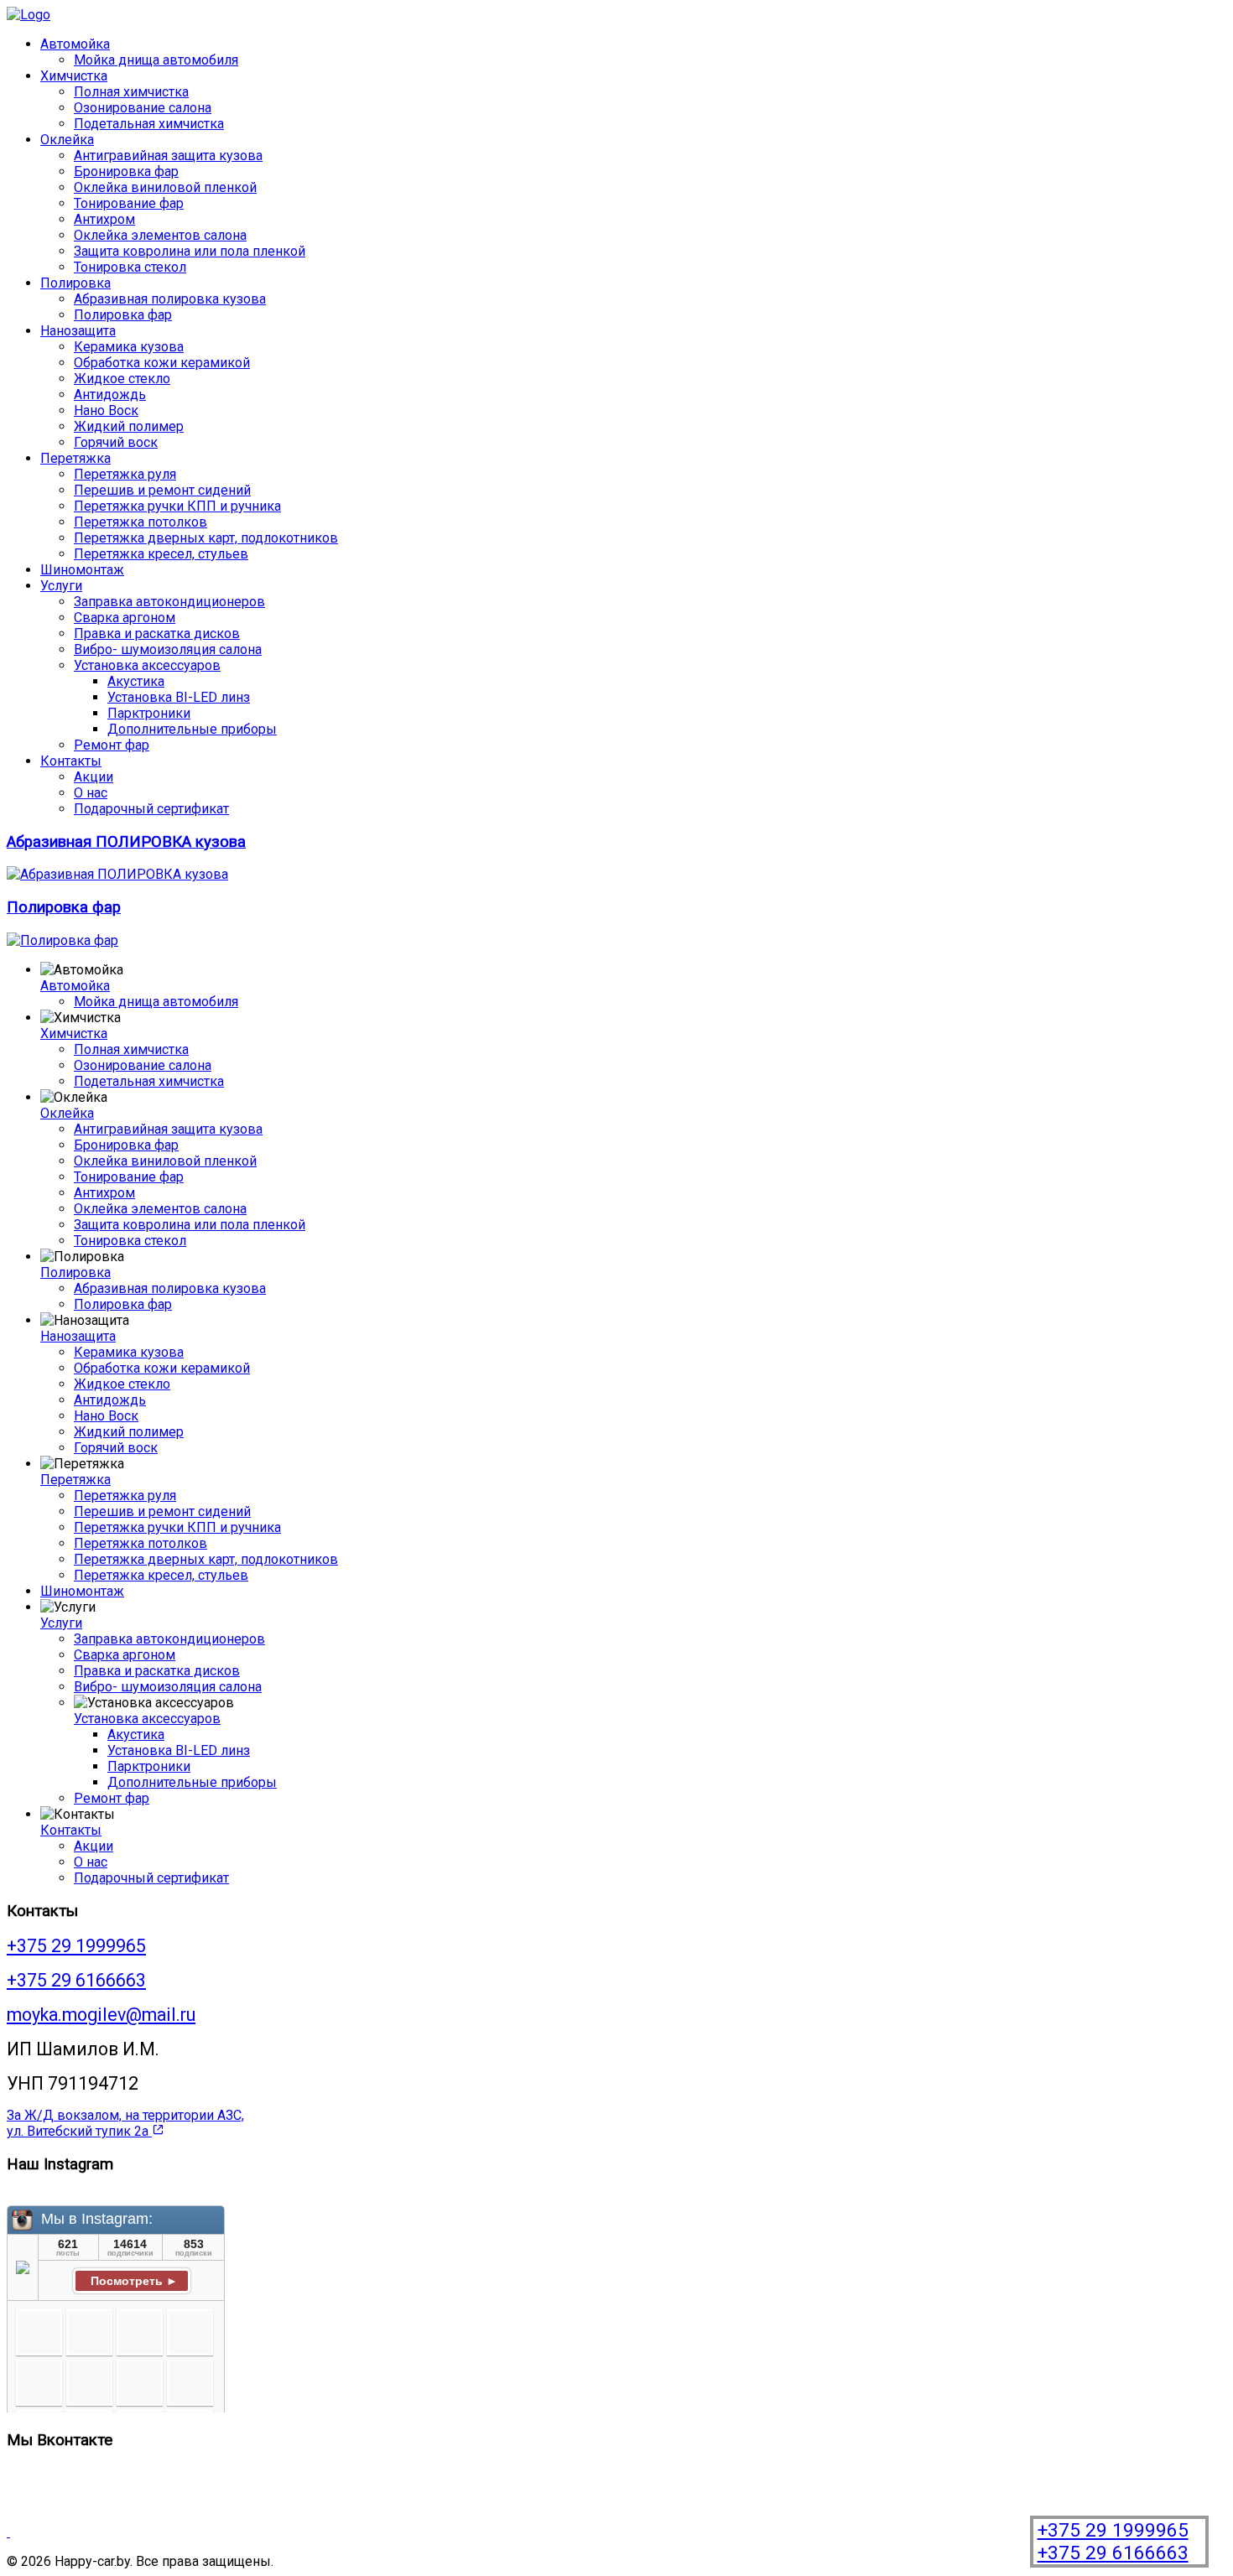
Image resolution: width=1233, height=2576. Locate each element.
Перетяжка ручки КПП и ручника (177, 506)
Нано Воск (106, 410)
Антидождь (110, 395)
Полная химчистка (131, 92)
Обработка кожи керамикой (162, 363)
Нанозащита (78, 331)
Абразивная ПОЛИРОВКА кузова (126, 842)
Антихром (104, 219)
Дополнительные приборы (192, 729)
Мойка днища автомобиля (156, 60)
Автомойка (75, 44)
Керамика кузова (129, 347)
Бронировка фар (126, 171)
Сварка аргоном (125, 618)
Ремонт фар (112, 745)
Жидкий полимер (129, 426)
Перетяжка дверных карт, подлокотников (206, 538)
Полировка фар (123, 315)
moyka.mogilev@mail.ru (101, 2015)
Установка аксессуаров (147, 665)
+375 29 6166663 (1113, 2553)
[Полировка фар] (62, 940)
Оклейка (67, 140)
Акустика (136, 681)
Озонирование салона (143, 108)
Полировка (75, 283)
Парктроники (149, 713)
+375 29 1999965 (1113, 2530)
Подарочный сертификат (151, 809)
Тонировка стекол (130, 267)
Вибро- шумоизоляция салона (168, 649)
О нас (91, 793)
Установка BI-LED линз (179, 697)
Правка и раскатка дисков (157, 634)
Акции (94, 777)
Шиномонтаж (82, 570)
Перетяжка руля (125, 474)
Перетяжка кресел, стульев (161, 554)
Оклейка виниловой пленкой (165, 187)
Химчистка (74, 76)
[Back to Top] (8, 2532)
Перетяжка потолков (140, 522)
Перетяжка (75, 458)
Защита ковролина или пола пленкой (190, 251)
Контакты (71, 761)
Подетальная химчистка (149, 124)
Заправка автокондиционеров (169, 602)
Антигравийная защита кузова (168, 156)
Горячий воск (116, 442)
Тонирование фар (129, 203)
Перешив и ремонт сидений (162, 490)
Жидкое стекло (122, 379)
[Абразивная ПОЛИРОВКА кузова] (117, 874)
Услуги (61, 586)
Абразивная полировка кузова (170, 299)
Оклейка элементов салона (160, 235)
